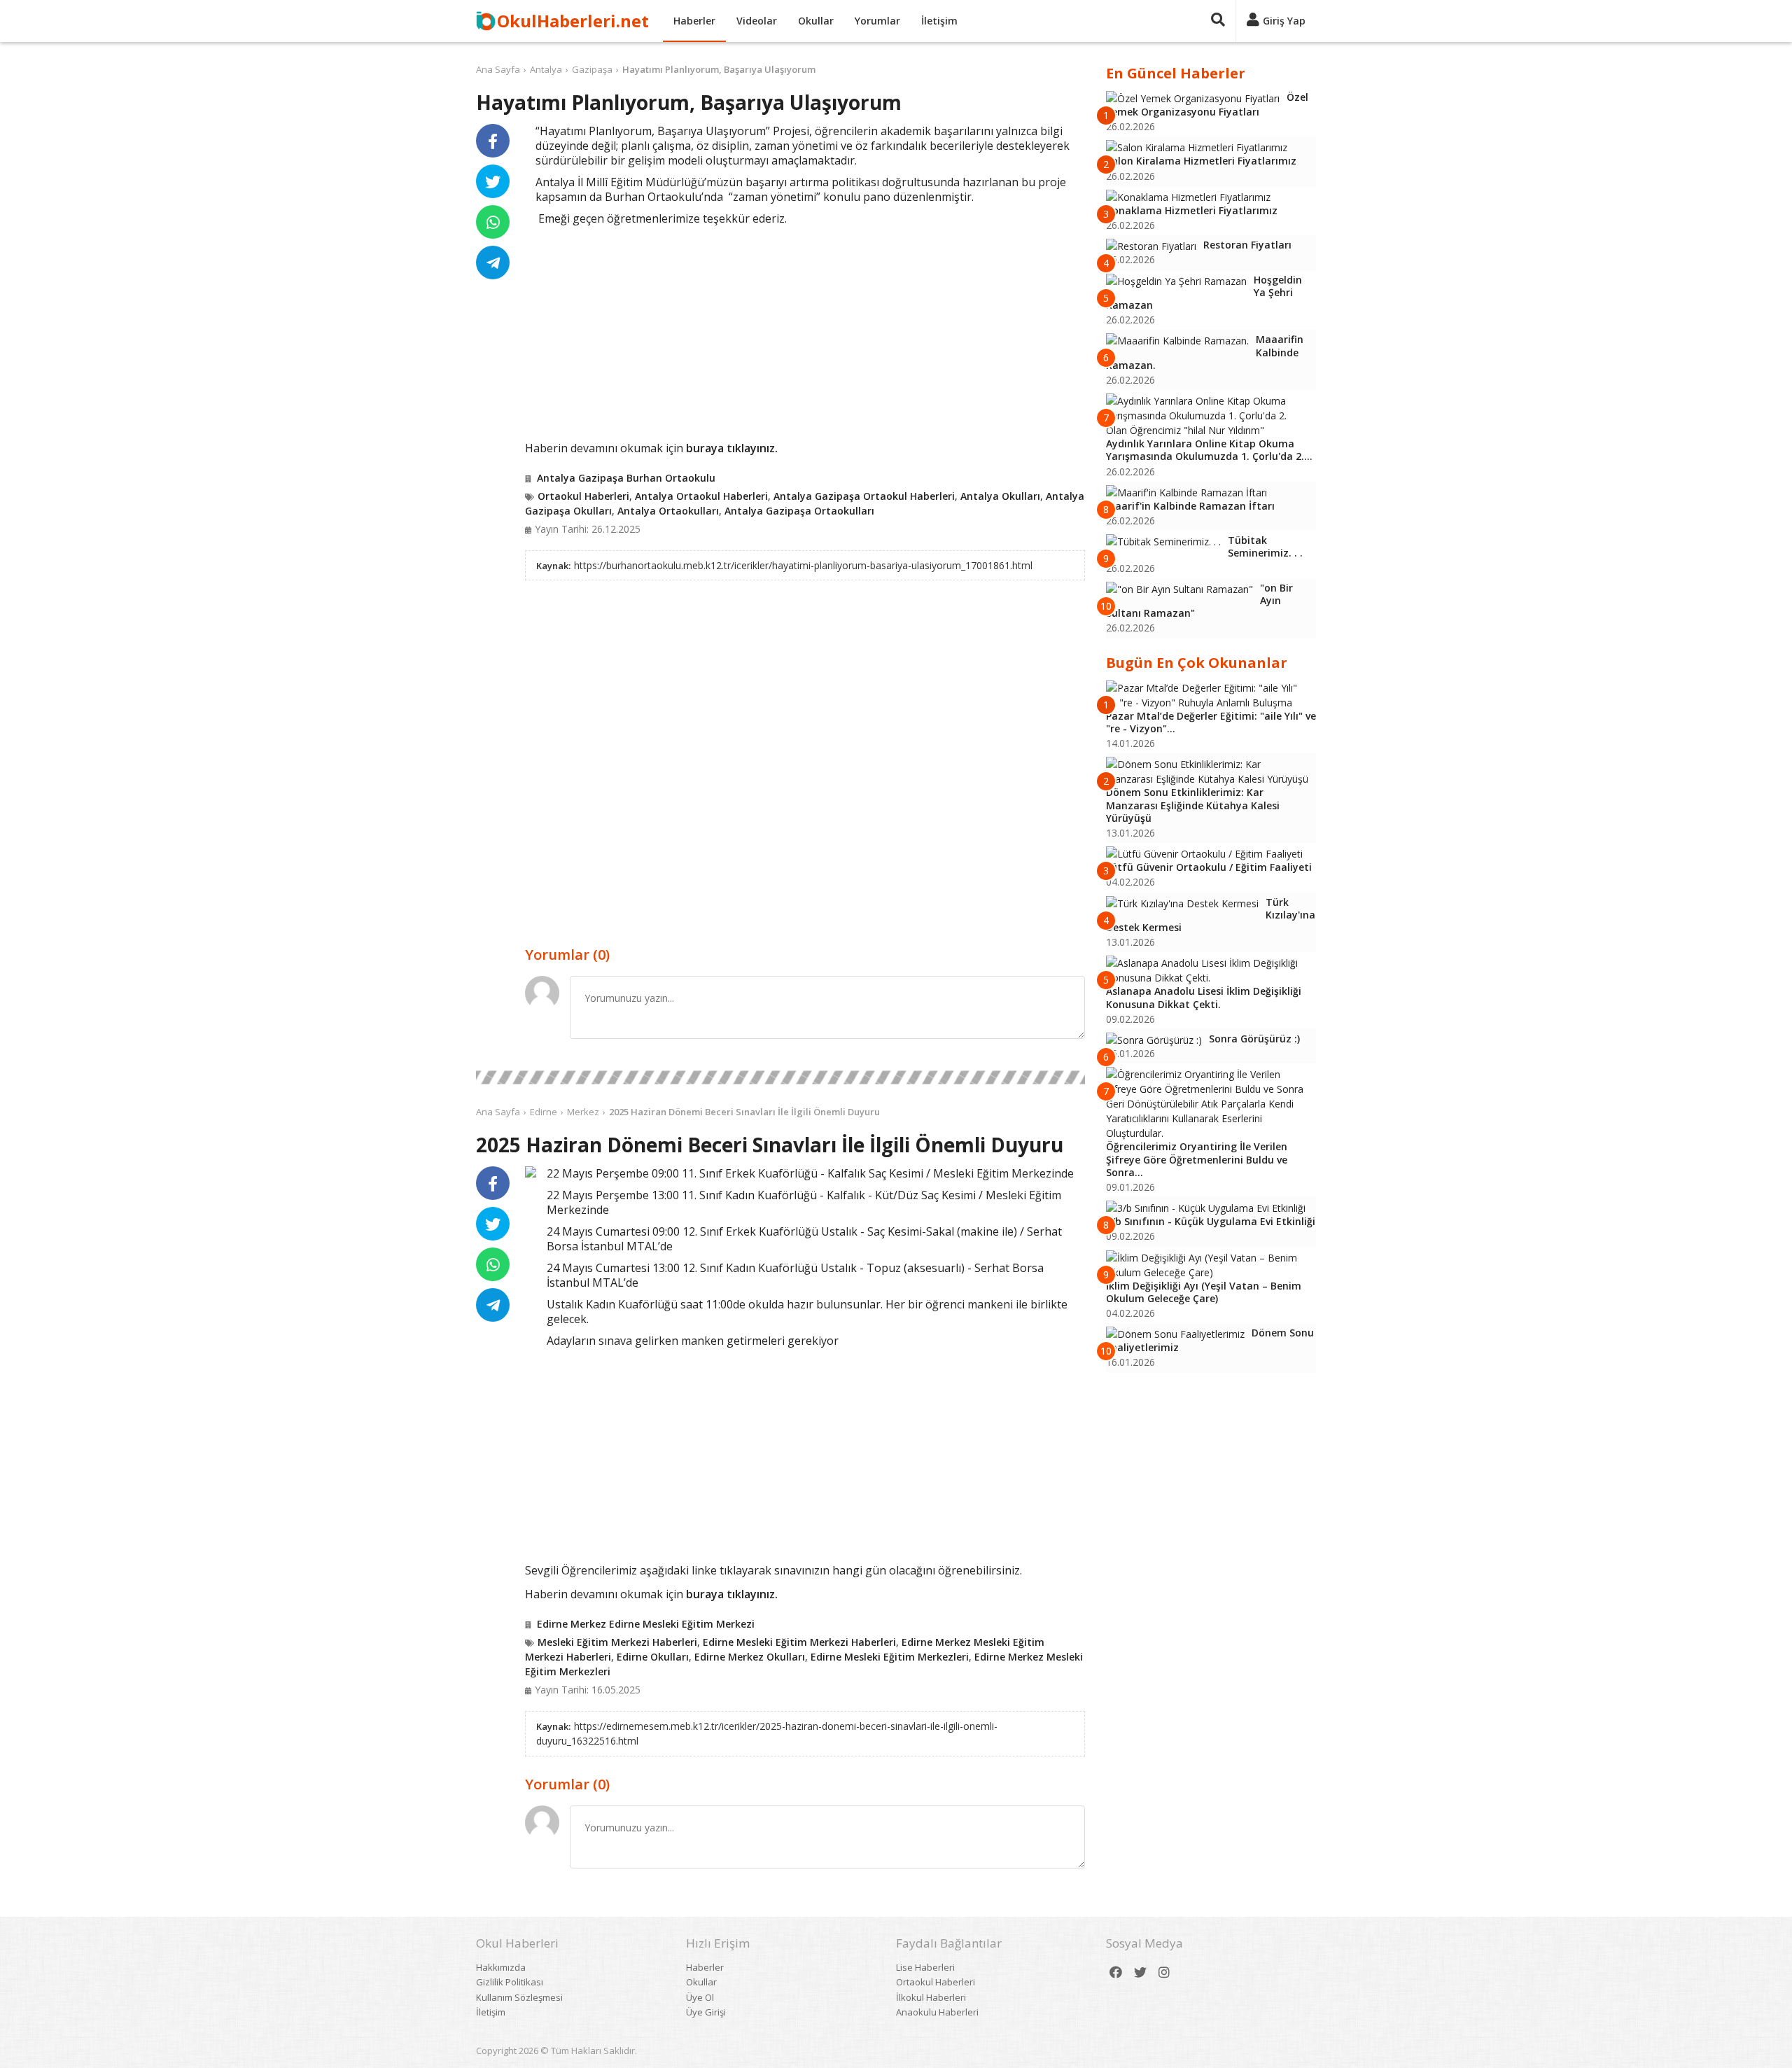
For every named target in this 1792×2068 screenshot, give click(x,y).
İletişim (939, 21)
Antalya (546, 69)
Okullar (816, 21)
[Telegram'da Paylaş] (493, 263)
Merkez (583, 1112)
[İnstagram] (1164, 1972)
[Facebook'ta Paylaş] (493, 141)
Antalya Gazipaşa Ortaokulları (799, 511)
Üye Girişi (706, 2012)
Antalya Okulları (1000, 496)
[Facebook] (1116, 1972)
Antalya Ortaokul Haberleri (701, 496)
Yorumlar (877, 21)
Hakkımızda (501, 1967)
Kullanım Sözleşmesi (519, 1997)
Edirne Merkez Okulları (750, 1657)
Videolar (757, 21)
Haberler (694, 21)
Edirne (544, 1112)
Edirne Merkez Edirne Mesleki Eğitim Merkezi (646, 1624)
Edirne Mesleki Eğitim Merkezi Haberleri (799, 1642)
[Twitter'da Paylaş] (493, 181)
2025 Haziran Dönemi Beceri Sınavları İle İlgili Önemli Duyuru (744, 1112)
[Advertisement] (805, 331)
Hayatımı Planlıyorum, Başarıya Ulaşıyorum (719, 69)
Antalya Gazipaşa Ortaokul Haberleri (864, 496)
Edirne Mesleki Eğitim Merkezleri (890, 1657)
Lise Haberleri (925, 1967)
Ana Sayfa (498, 69)
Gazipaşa (592, 69)
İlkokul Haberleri (931, 1997)
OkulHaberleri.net (573, 21)
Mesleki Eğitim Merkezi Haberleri (617, 1642)
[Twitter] (1140, 1972)
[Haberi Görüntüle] (531, 1172)
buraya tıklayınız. (732, 448)
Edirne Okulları (653, 1657)
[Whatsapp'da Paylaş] (493, 222)
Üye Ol (700, 1997)
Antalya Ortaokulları (668, 511)
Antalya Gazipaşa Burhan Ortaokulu (626, 478)
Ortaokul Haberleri (583, 496)
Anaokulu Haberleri (937, 2012)
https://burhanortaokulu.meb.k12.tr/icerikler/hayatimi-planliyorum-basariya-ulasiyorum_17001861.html (803, 565)
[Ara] (1218, 21)
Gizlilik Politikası (510, 1982)
